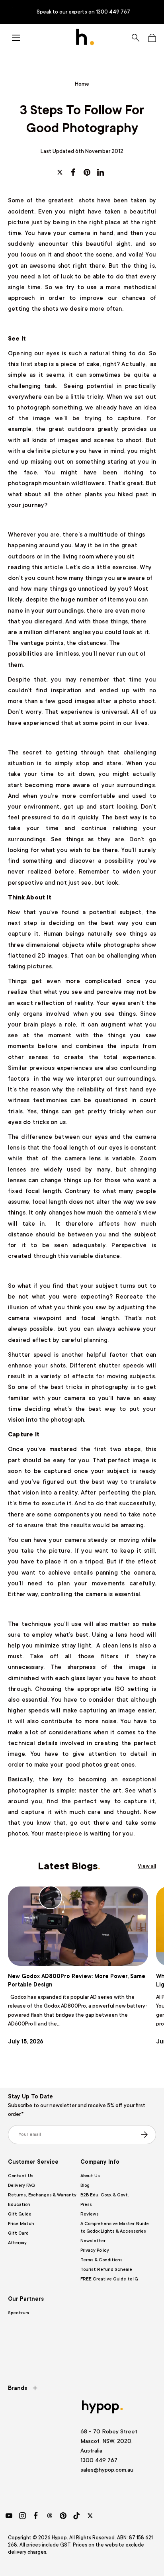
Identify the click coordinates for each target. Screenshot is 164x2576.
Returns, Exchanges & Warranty (42, 2195)
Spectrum (19, 2313)
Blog (85, 2185)
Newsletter (93, 2241)
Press (86, 2205)
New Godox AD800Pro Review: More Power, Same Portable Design (77, 1980)
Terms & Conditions (102, 2260)
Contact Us (21, 2176)
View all (147, 1866)
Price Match (21, 2224)
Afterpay (17, 2243)
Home (82, 84)
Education (19, 2205)
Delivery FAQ (21, 2185)
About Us (90, 2176)
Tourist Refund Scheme (106, 2269)
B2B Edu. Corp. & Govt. (105, 2195)
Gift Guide (20, 2214)
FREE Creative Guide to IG (109, 2279)
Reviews (90, 2214)
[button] (152, 38)
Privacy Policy (95, 2250)
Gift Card (18, 2233)
